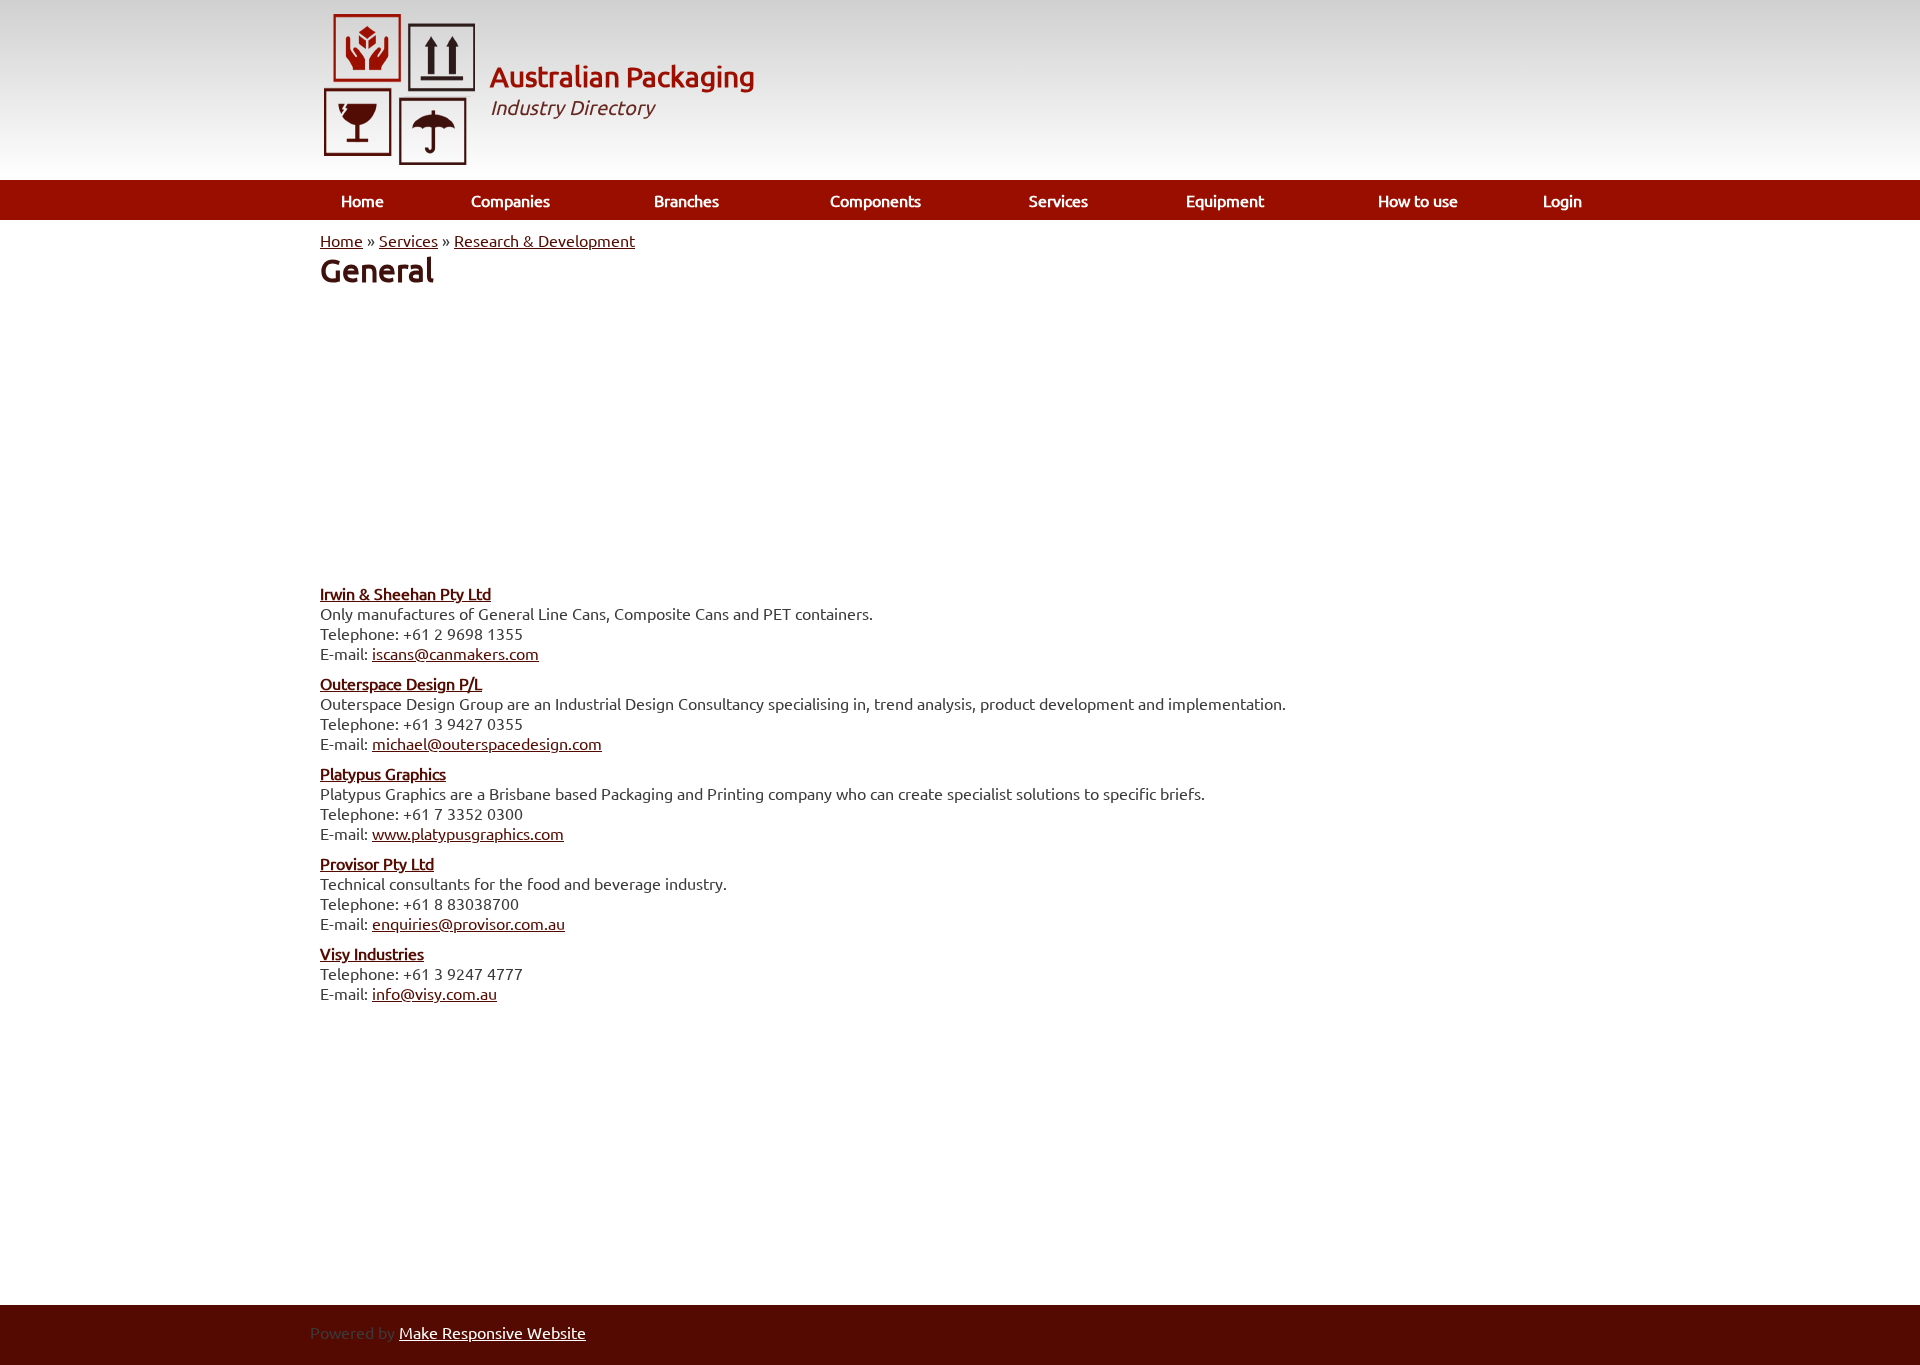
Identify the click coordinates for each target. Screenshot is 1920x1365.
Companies (510, 200)
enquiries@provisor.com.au (468, 923)
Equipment (1225, 200)
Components (875, 200)
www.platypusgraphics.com (468, 833)
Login (1562, 200)
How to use (1418, 200)
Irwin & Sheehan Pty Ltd (405, 593)
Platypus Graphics (383, 773)
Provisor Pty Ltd (377, 863)
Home (362, 200)
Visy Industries (372, 953)
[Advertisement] (960, 430)
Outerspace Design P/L (401, 683)
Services (1058, 200)
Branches (686, 200)
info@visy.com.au (434, 993)
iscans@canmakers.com (455, 653)
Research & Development (544, 240)
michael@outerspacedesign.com (487, 743)
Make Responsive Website (492, 1332)
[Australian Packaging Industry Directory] (400, 91)
